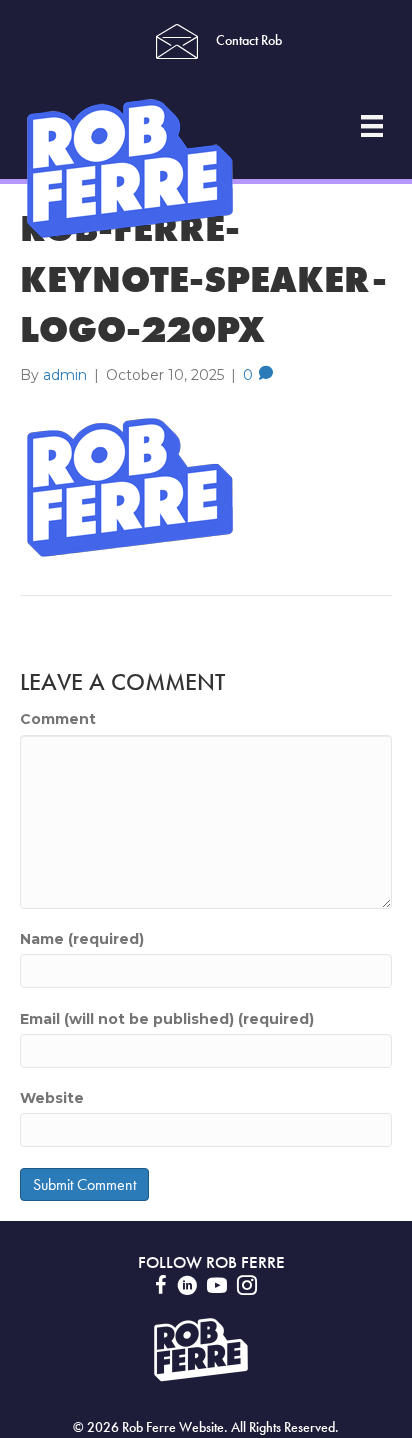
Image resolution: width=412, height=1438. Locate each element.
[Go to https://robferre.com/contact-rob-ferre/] (176, 41)
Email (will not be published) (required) (167, 1019)
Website (52, 1098)
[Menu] (372, 126)
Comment (58, 719)
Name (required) (82, 939)
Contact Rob (249, 40)
